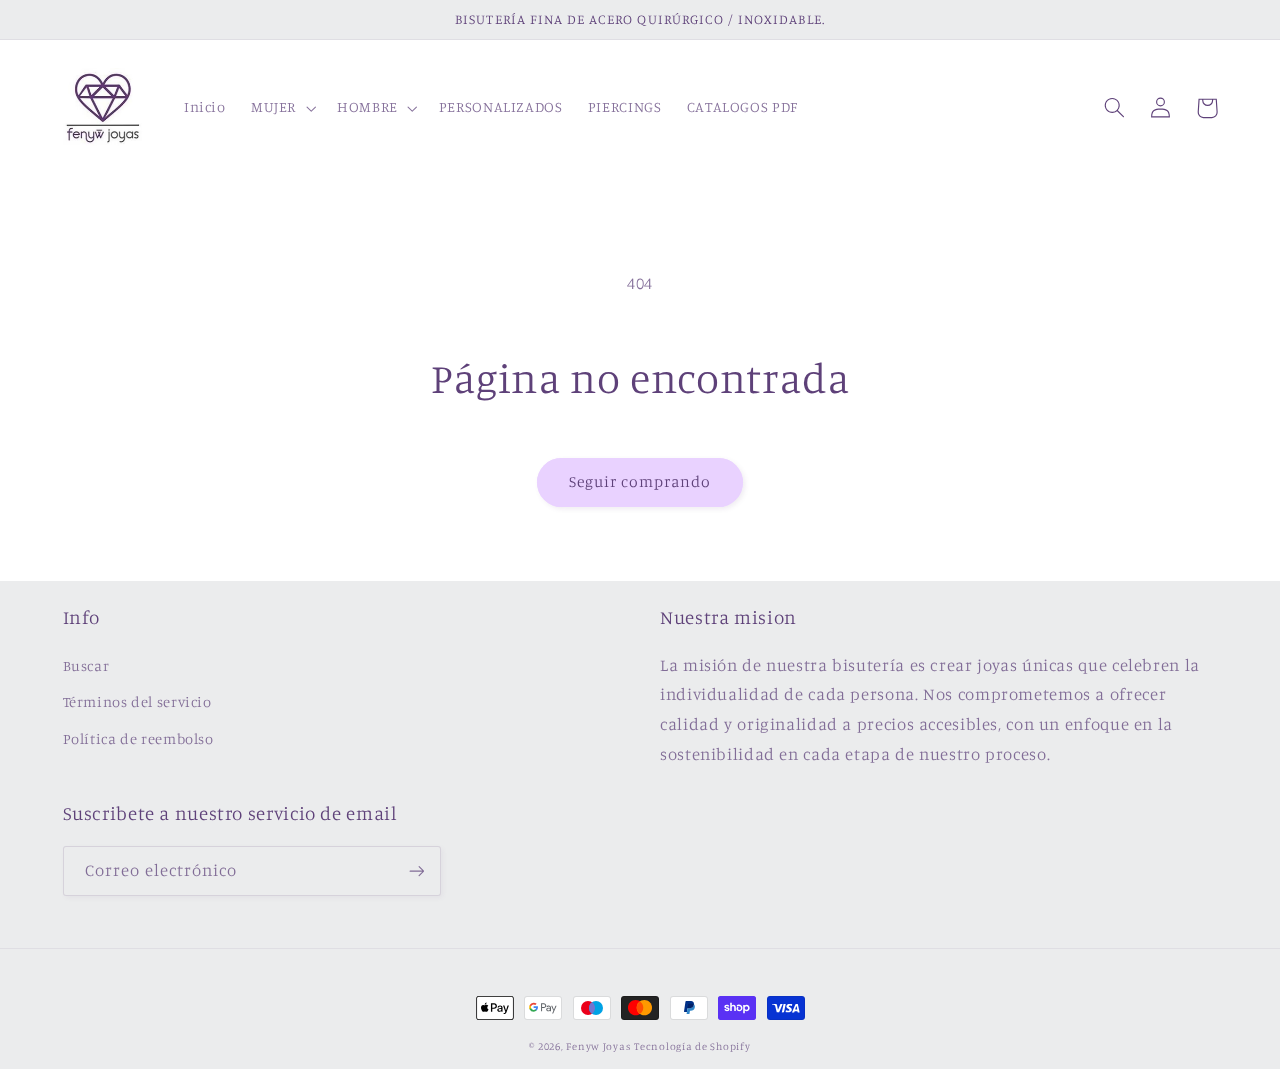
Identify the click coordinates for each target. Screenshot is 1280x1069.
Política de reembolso (138, 738)
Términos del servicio (137, 701)
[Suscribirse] (416, 870)
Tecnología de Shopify (692, 1046)
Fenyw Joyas (598, 1046)
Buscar (86, 665)
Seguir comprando (640, 481)
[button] (281, 108)
